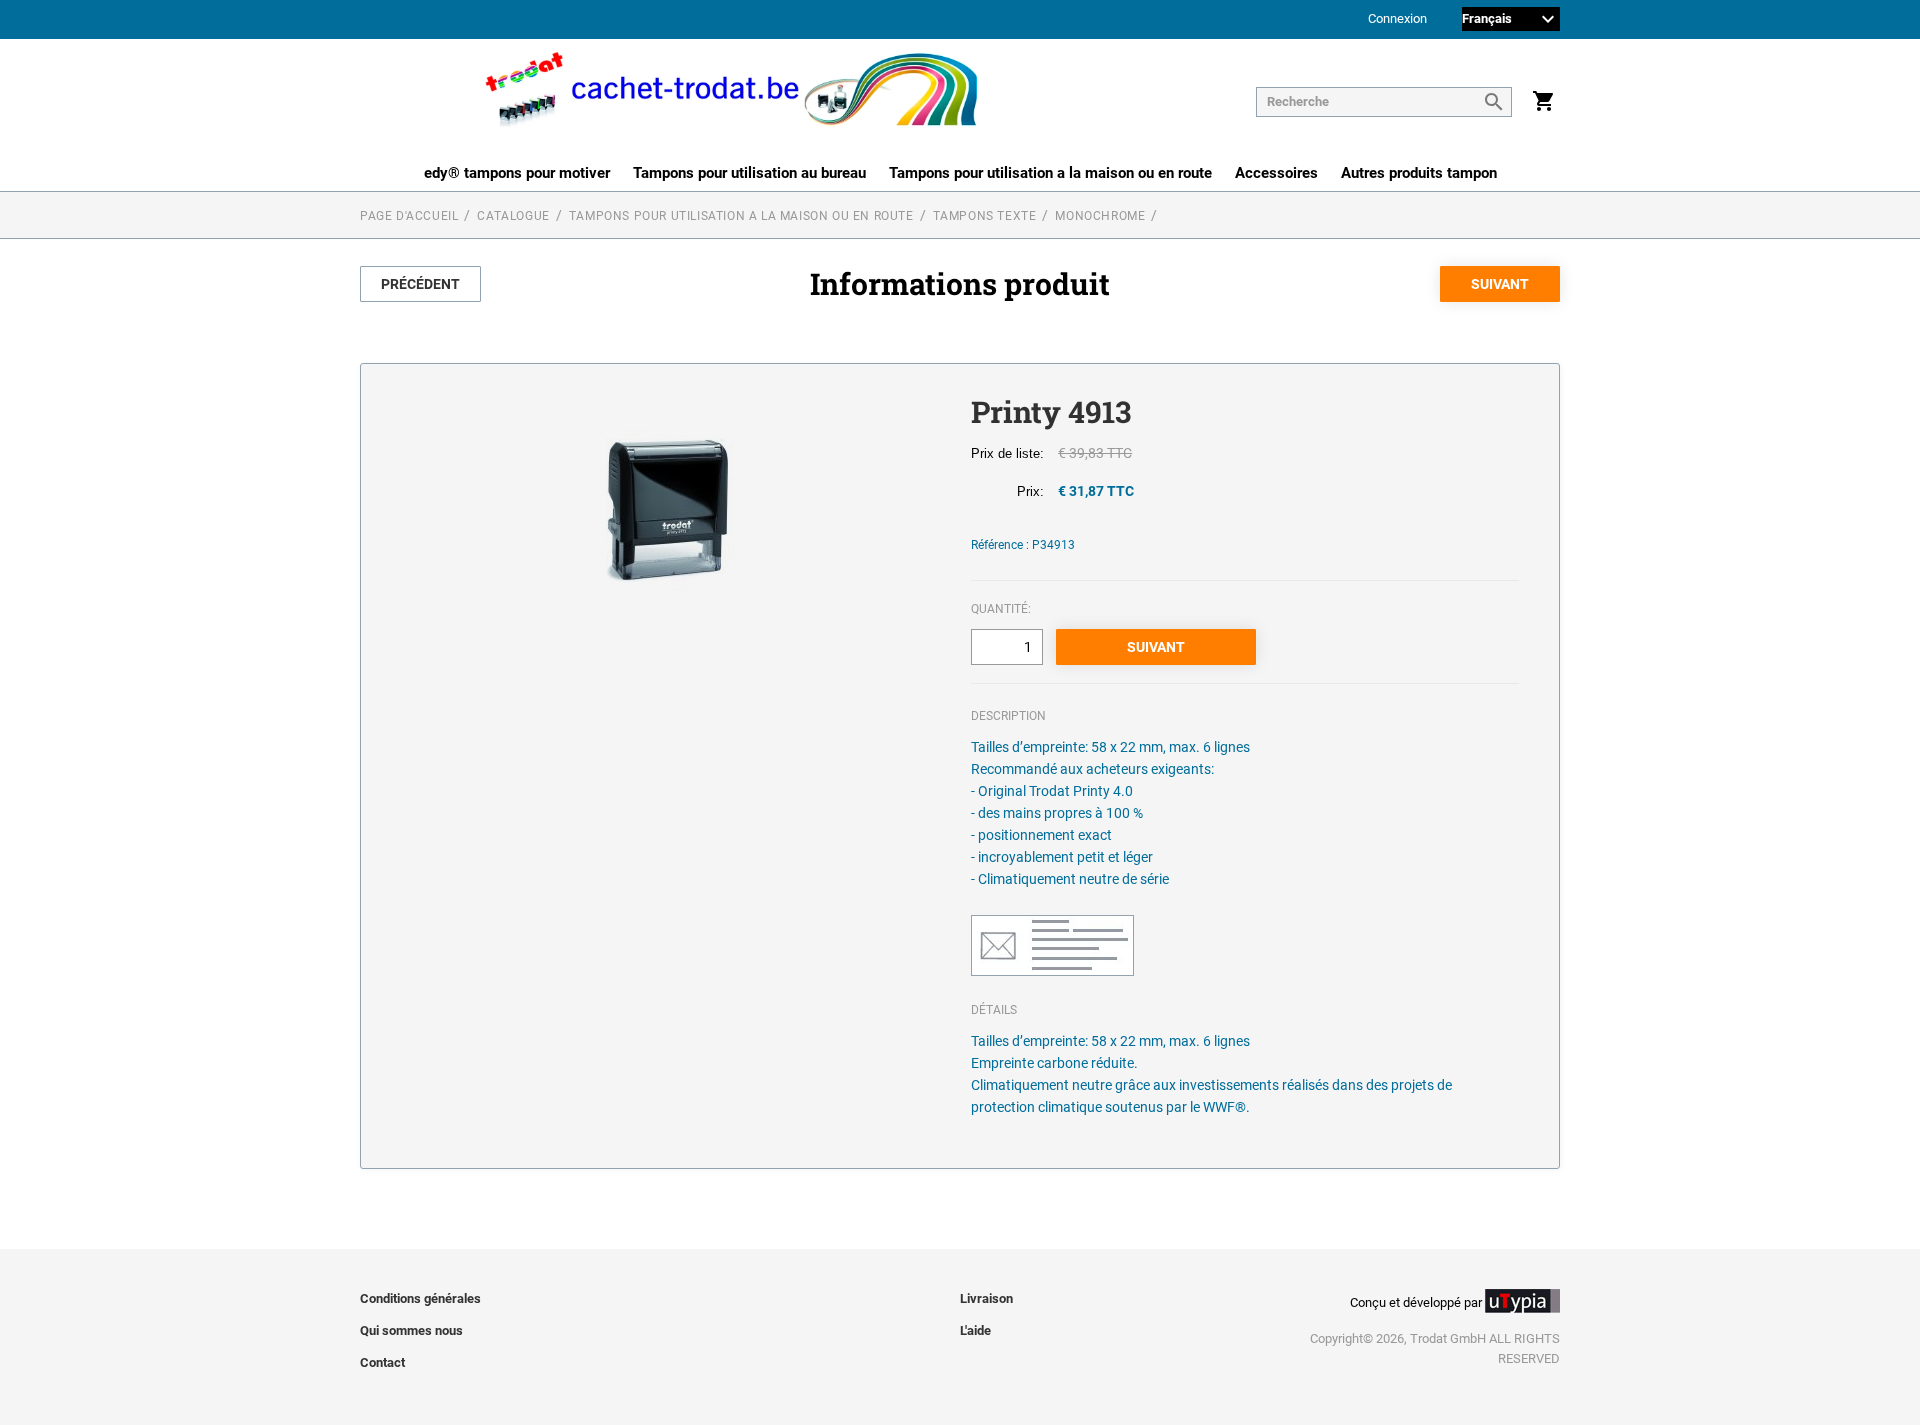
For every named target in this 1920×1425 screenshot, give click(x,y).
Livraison (986, 1298)
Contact (382, 1362)
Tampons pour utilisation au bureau (749, 173)
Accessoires (1276, 173)
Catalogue (513, 216)
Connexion (1397, 19)
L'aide (975, 1330)
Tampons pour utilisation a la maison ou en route (1050, 173)
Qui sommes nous (411, 1330)
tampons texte (985, 216)
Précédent (420, 284)
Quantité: (1001, 609)
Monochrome (1100, 216)
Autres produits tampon (1419, 173)
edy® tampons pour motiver (517, 173)
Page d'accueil (409, 216)
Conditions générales (420, 1298)
